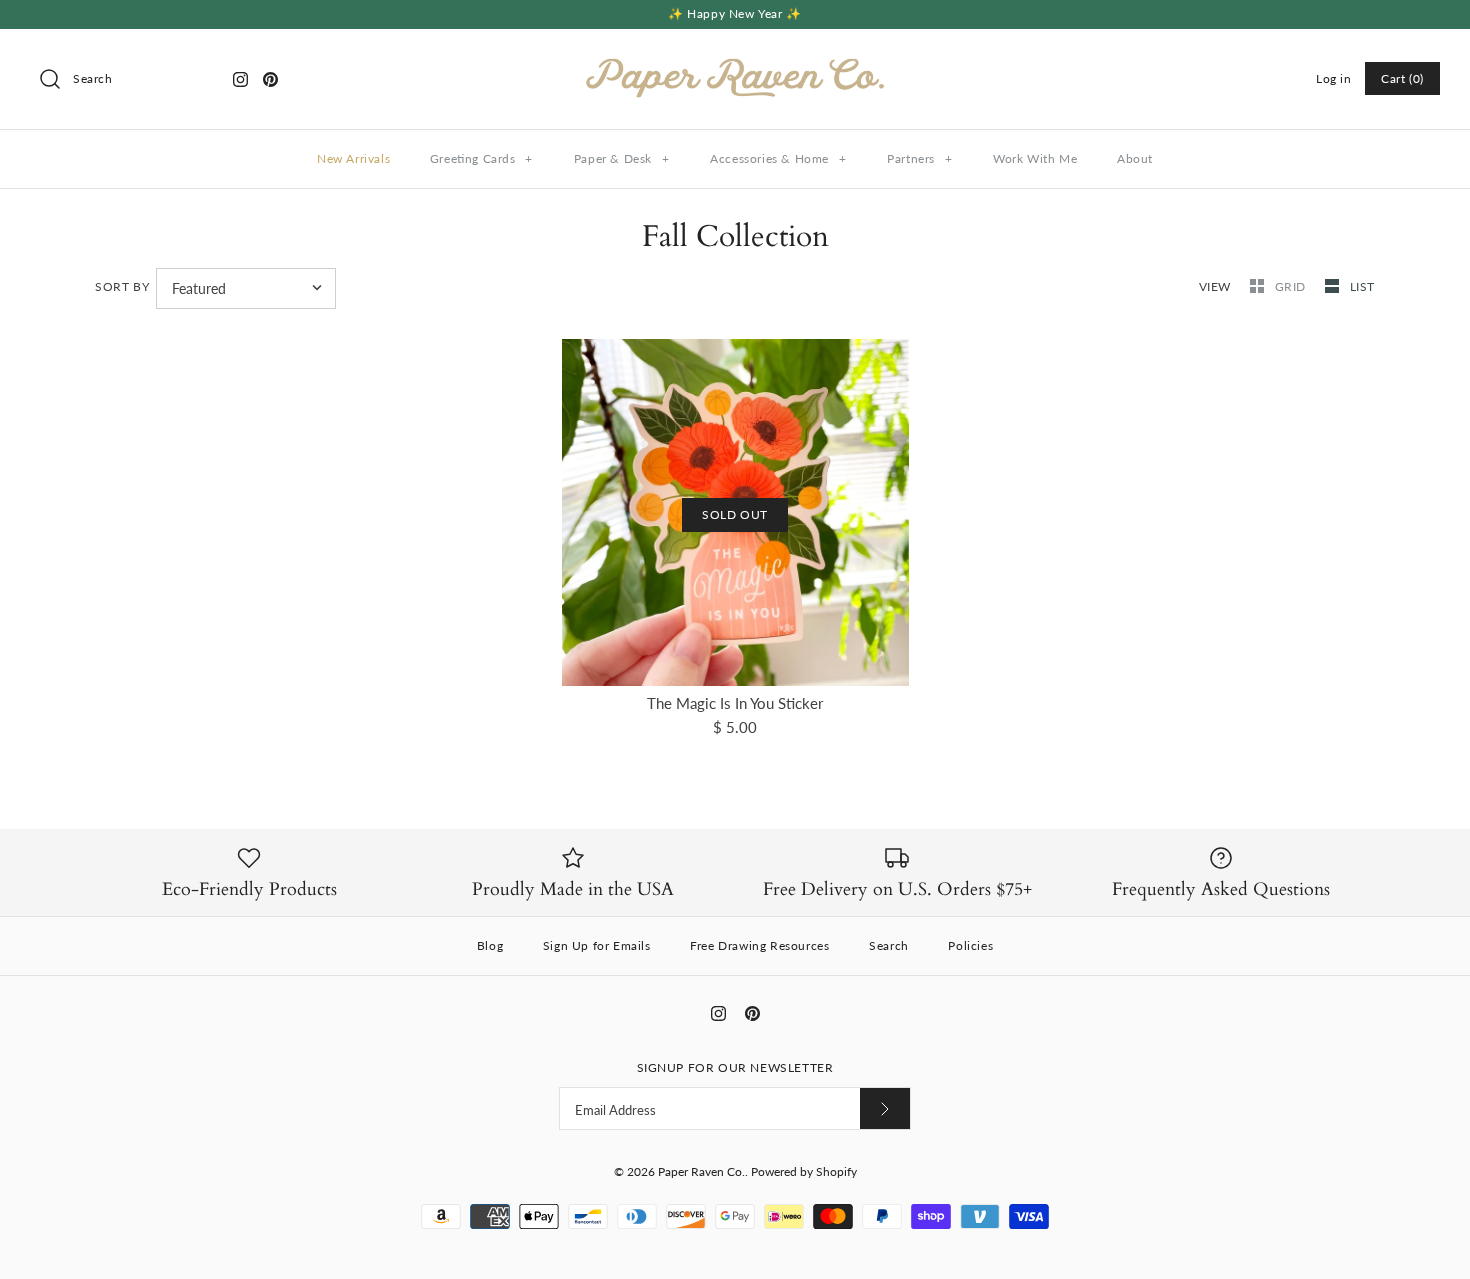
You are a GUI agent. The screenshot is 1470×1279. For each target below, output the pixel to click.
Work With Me (1035, 158)
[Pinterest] (270, 79)
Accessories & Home (778, 158)
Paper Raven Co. (701, 1171)
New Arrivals (353, 158)
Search (889, 945)
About (1135, 158)
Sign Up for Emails (597, 945)
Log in (1334, 78)
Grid (1292, 286)
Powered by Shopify (804, 1171)
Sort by (122, 286)
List (1362, 286)
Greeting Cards (481, 158)
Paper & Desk (622, 158)
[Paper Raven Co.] (735, 61)
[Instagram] (240, 79)
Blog (490, 945)
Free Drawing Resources (759, 945)
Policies (970, 945)
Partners (919, 158)
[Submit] (885, 1108)
